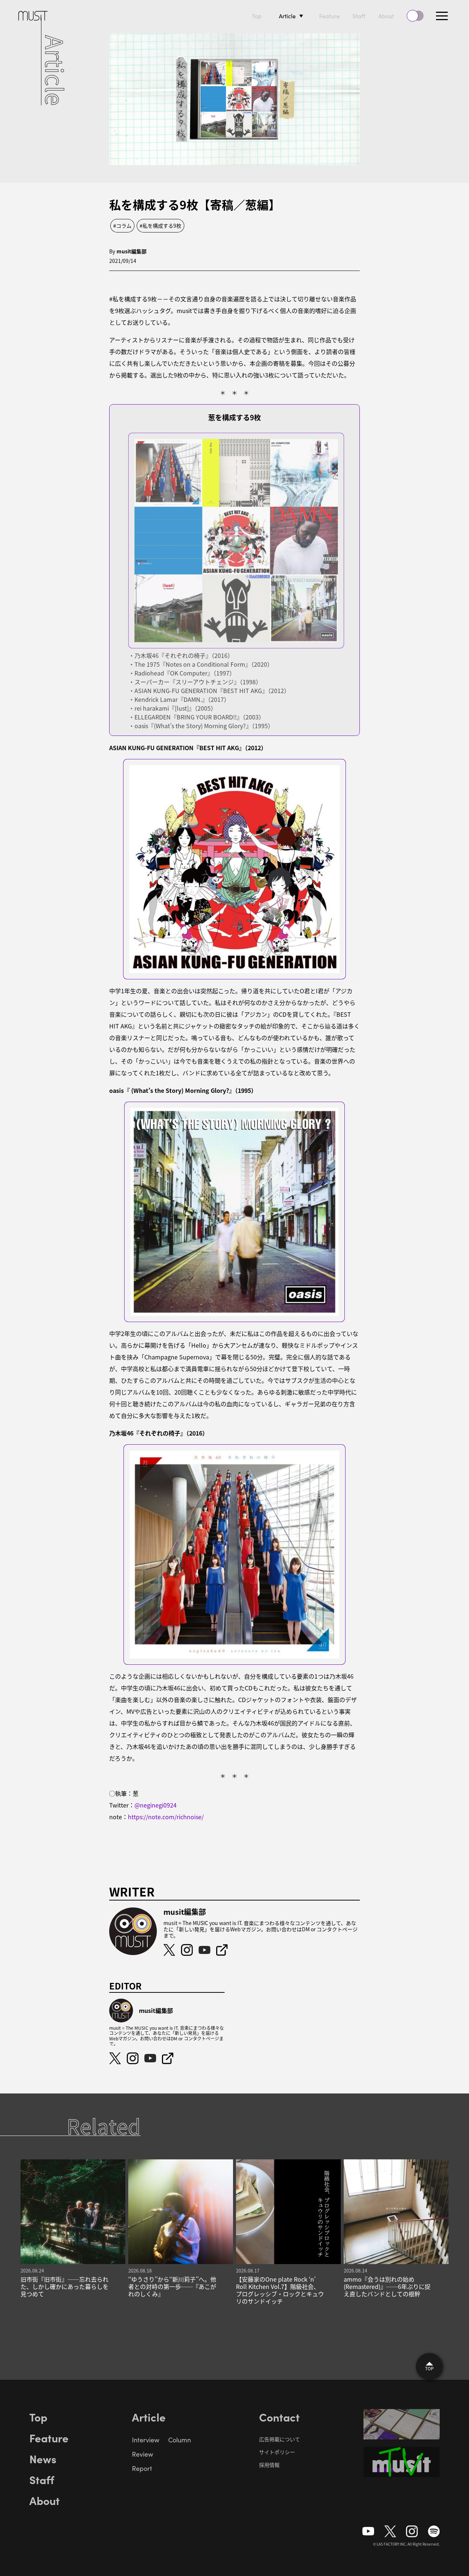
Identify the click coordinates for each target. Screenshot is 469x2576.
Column (180, 2440)
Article (287, 16)
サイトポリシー (277, 2452)
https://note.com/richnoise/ (166, 1817)
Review (143, 2454)
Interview (146, 2440)
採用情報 (269, 2465)
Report (142, 2468)
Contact (279, 2417)
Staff (359, 16)
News (43, 2458)
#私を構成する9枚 (160, 226)
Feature (329, 16)
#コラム (122, 226)
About (386, 16)
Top (257, 16)
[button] (442, 16)
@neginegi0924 (156, 1805)
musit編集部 (132, 251)
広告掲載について (280, 2439)
